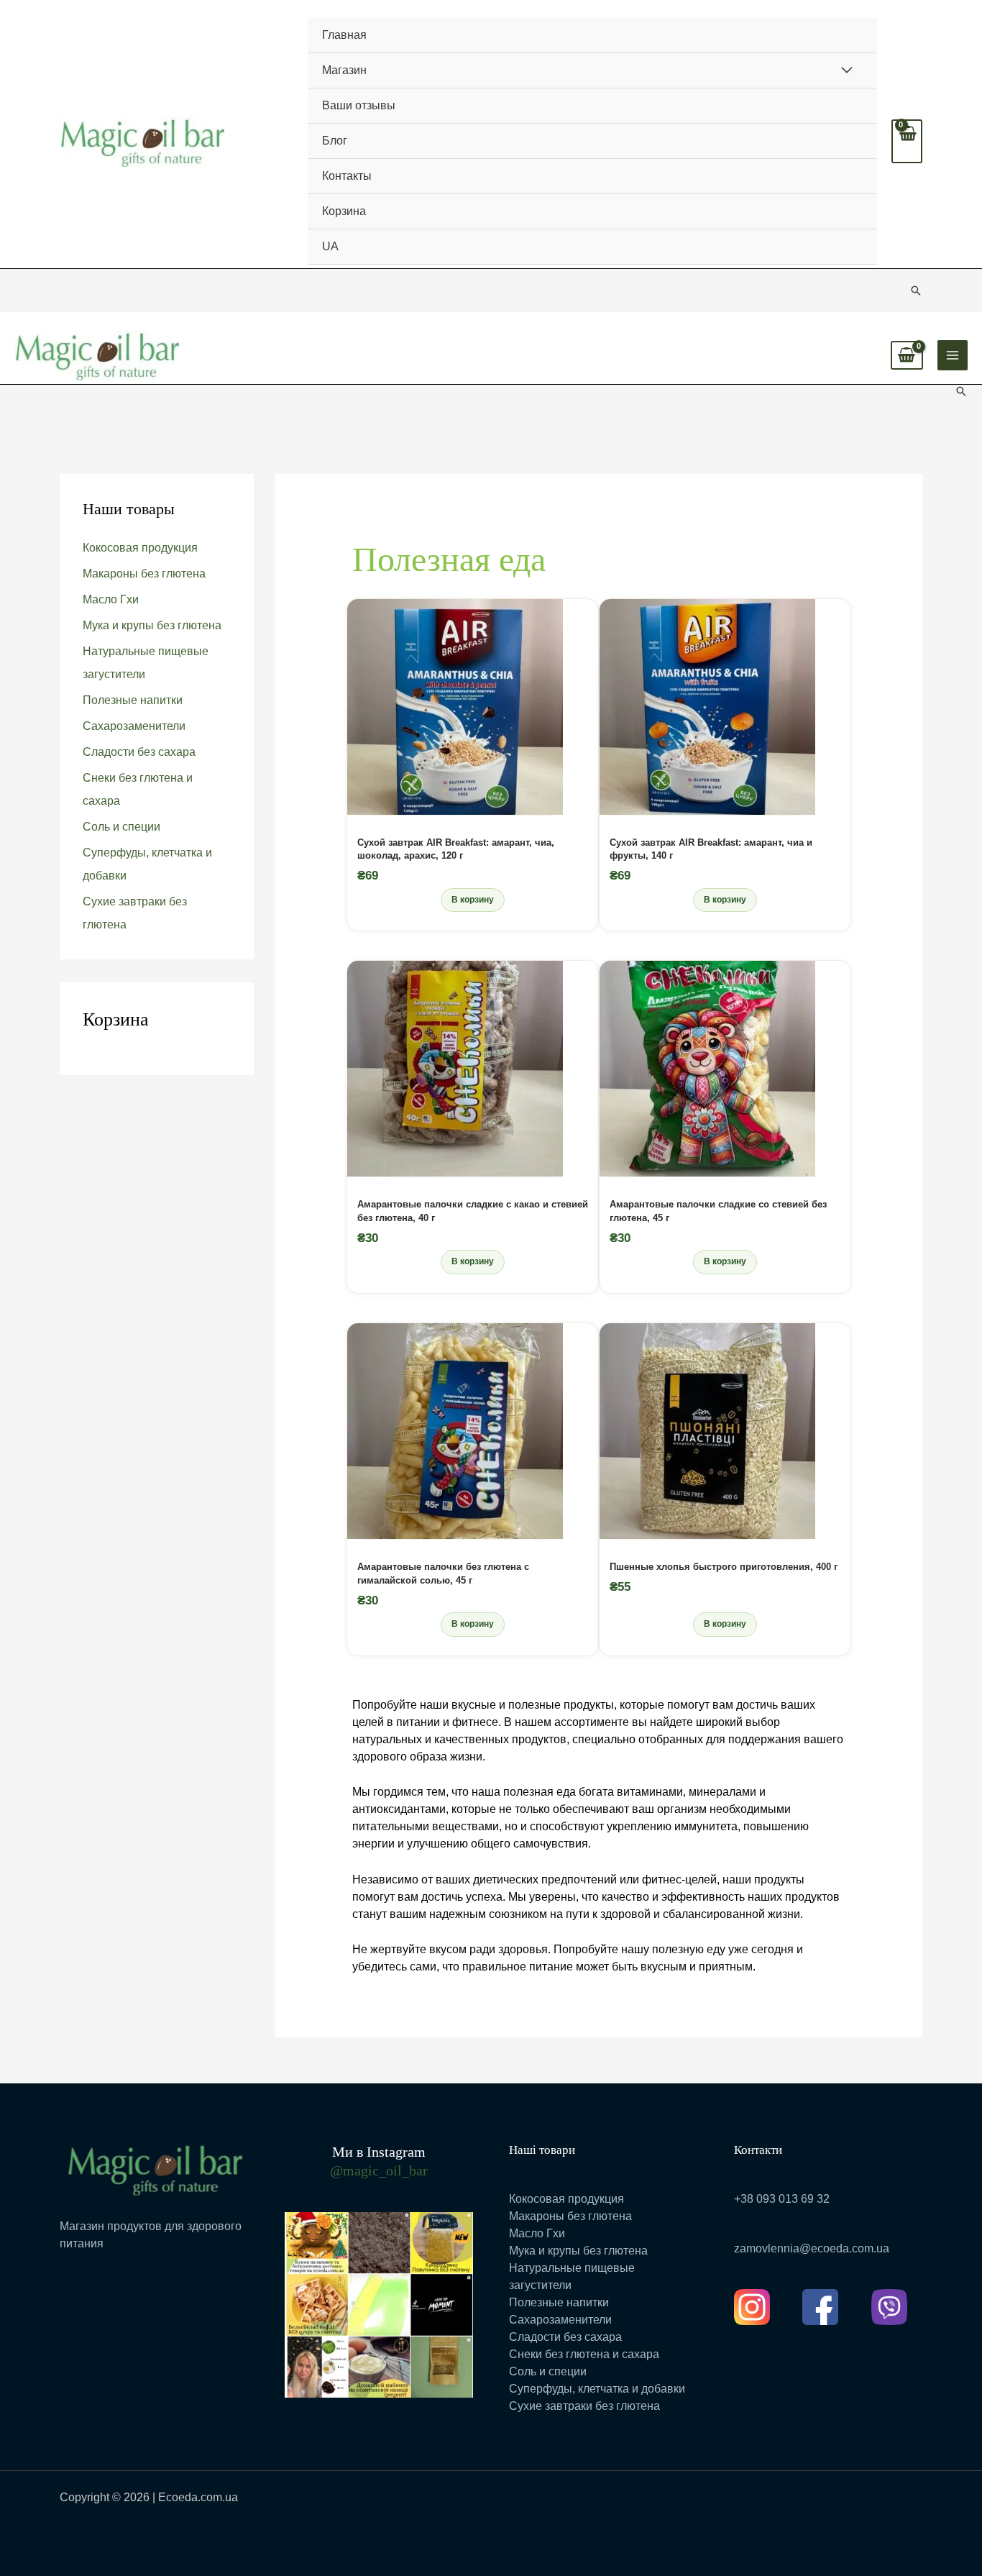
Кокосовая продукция (140, 548)
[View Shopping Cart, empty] (907, 141)
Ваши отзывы (359, 105)
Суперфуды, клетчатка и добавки (597, 2389)
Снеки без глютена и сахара (584, 2354)
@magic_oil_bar (379, 2170)
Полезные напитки (133, 700)
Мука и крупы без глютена (152, 625)
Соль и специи (121, 827)
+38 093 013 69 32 (782, 2199)
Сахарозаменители (134, 726)
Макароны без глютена (144, 574)
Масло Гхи (111, 599)
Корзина (344, 211)
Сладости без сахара (139, 752)
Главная (344, 35)
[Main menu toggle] (953, 355)
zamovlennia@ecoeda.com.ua (812, 2248)
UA (330, 246)
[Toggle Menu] (846, 70)
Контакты (347, 176)
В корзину (473, 900)
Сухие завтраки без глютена (584, 2406)
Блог (335, 141)
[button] (916, 291)
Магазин (344, 70)
